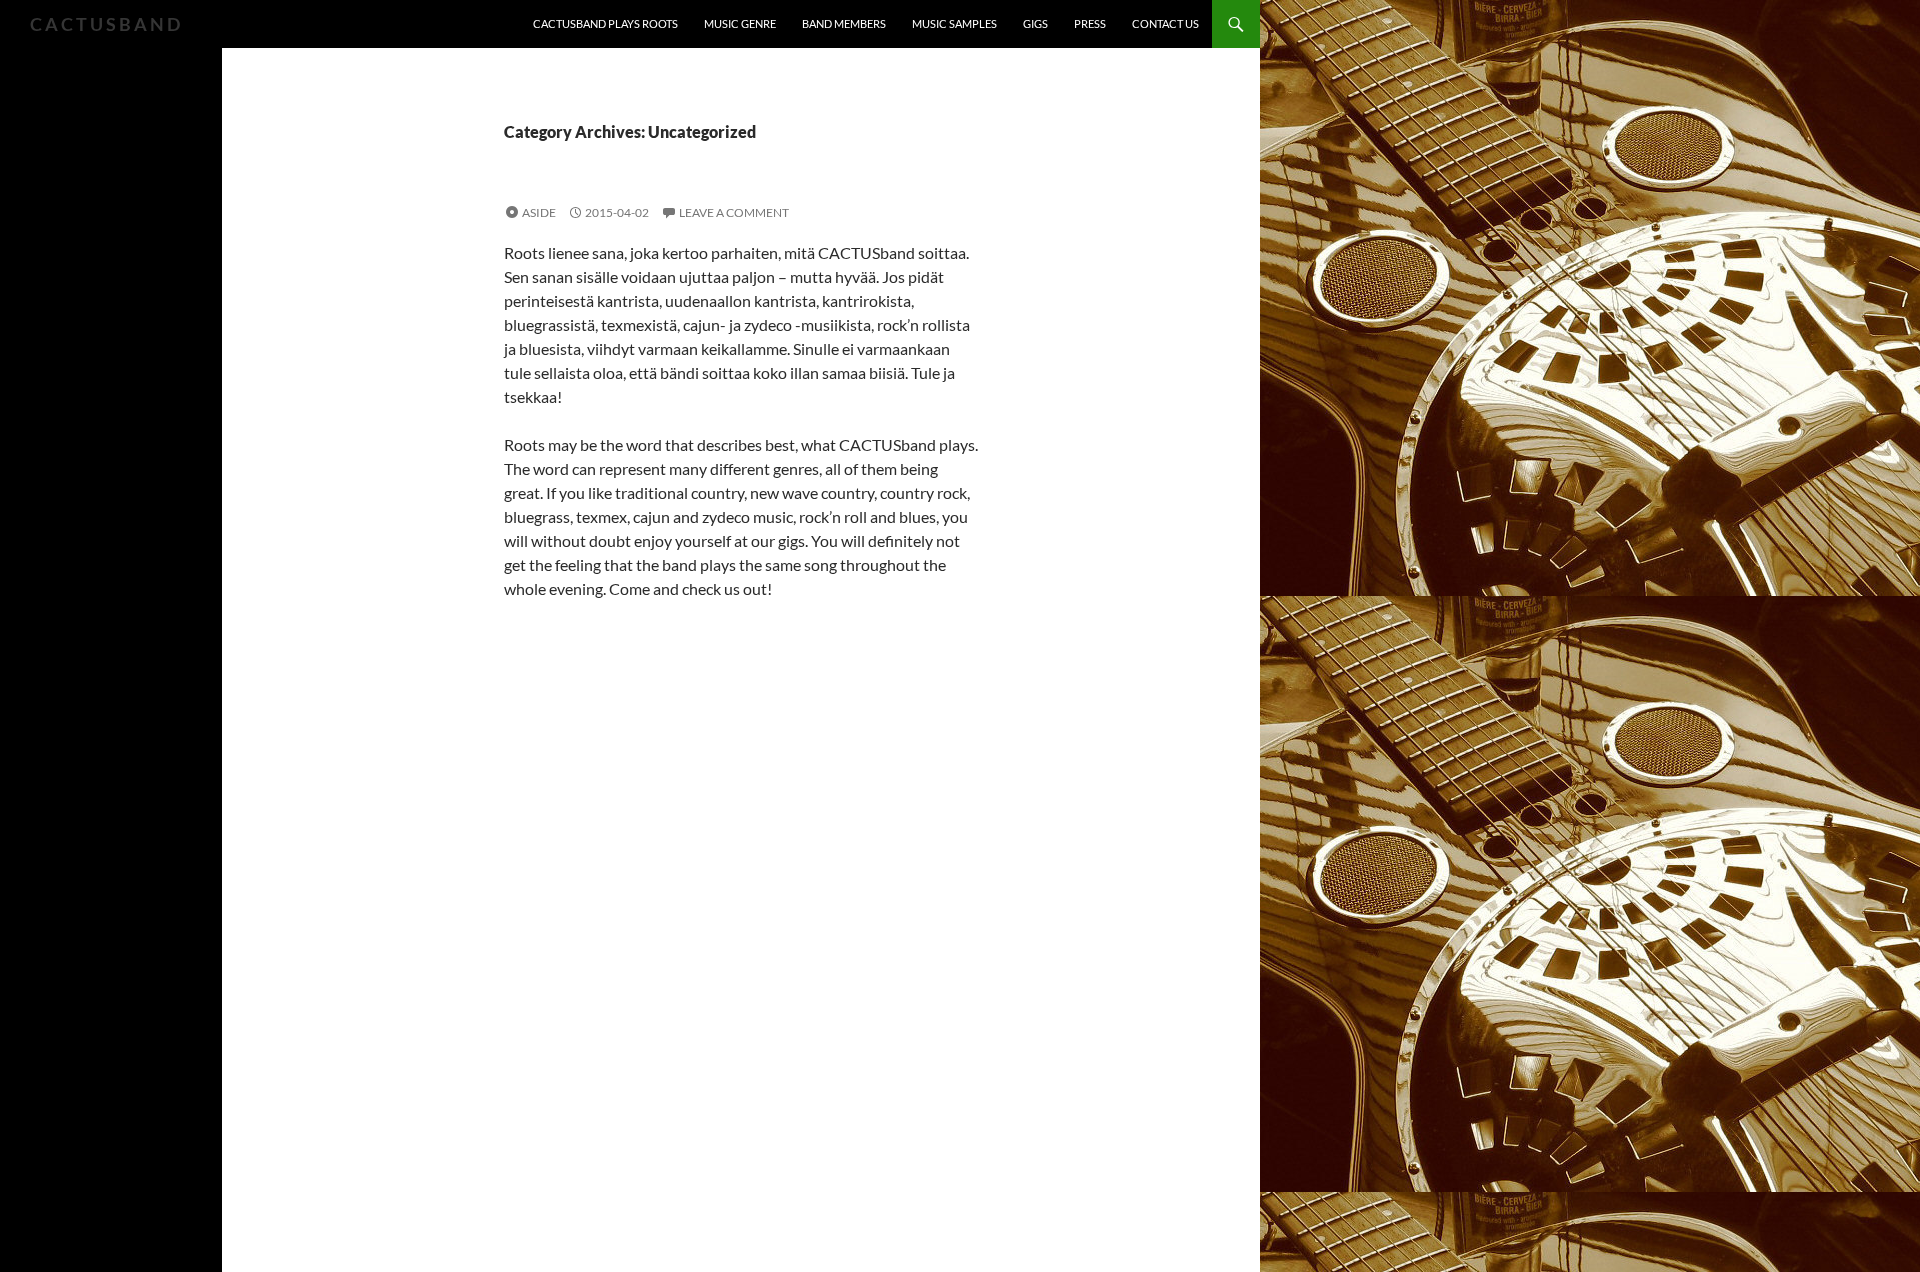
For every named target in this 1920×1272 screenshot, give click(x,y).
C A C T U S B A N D (105, 24)
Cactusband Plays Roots (605, 23)
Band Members (844, 23)
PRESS (1090, 23)
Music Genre (740, 23)
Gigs (1035, 23)
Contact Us (1165, 23)
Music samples (954, 23)
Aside (539, 212)
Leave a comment (734, 212)
